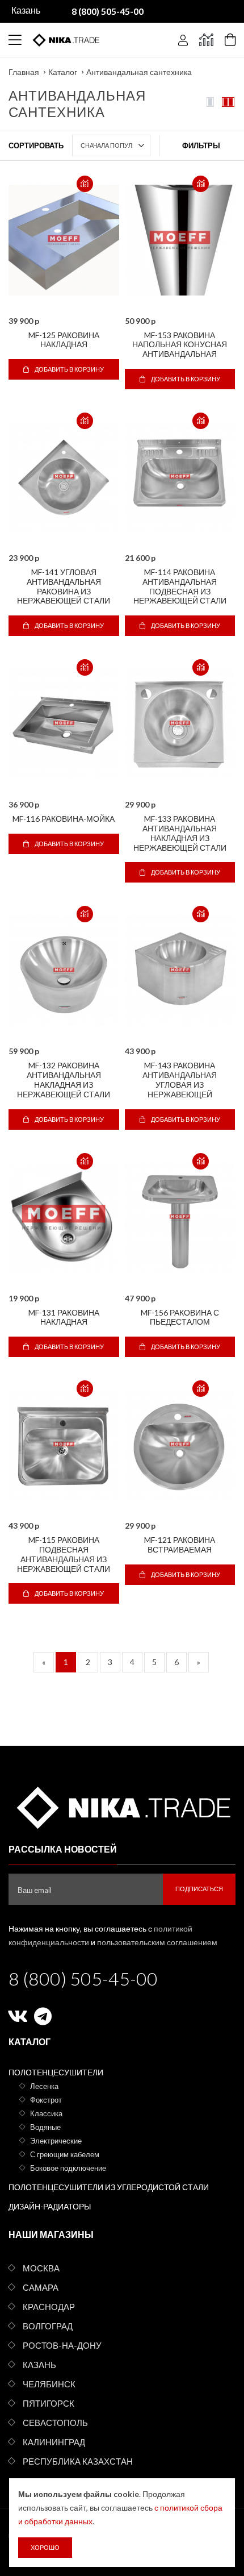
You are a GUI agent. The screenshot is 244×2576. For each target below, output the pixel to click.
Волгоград (48, 2326)
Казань (39, 2365)
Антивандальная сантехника (139, 72)
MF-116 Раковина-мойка (64, 819)
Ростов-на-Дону (62, 2345)
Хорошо (45, 2547)
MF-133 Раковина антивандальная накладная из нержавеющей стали (180, 833)
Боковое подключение (68, 2168)
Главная (24, 72)
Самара (41, 2287)
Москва (41, 2268)
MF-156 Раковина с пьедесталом (180, 1317)
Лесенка (44, 2086)
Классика (46, 2113)
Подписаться (199, 1889)
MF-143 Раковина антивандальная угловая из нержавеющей (180, 1079)
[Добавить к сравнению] (85, 184)
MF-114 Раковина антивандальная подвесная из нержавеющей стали (180, 586)
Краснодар (49, 2307)
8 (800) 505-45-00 (83, 1978)
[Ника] (122, 1806)
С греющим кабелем (65, 2154)
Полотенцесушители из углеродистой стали (109, 2187)
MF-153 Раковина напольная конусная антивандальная (180, 345)
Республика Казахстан (78, 2461)
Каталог (63, 72)
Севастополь (55, 2423)
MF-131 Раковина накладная (64, 1317)
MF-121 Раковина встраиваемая (180, 1545)
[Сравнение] (206, 40)
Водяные (45, 2127)
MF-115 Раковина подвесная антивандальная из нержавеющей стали (64, 1554)
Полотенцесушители (56, 2072)
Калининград (54, 2442)
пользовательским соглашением (157, 1942)
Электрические (56, 2141)
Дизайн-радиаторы (50, 2206)
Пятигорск (49, 2403)
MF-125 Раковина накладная (64, 340)
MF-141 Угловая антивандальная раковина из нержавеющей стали (64, 586)
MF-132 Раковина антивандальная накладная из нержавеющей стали (64, 1079)
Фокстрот (46, 2100)
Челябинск (49, 2384)
